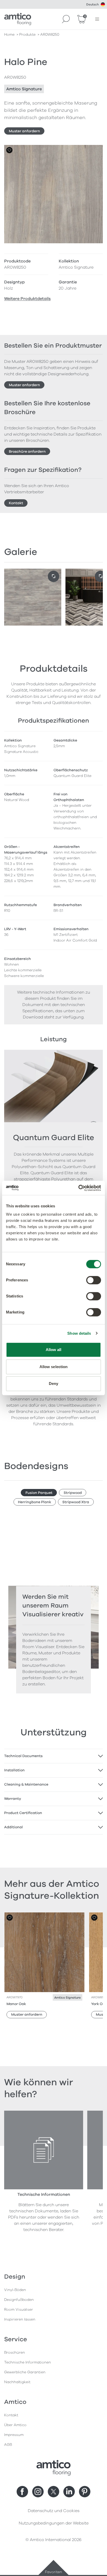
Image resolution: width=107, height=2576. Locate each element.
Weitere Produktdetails (27, 299)
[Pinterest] (85, 2492)
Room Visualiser (19, 2310)
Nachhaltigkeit (17, 2382)
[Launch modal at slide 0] (53, 576)
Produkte (27, 35)
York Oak (99, 2004)
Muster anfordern (24, 131)
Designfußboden (19, 2300)
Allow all (54, 1350)
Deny (53, 1384)
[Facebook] (22, 2492)
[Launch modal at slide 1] (101, 576)
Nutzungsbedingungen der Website (54, 2523)
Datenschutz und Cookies (54, 2511)
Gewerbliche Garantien (25, 2372)
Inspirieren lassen (20, 2319)
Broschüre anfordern (27, 452)
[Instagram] (38, 2492)
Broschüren (15, 2353)
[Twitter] (53, 2492)
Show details (79, 1333)
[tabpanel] (53, 1756)
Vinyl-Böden (15, 2290)
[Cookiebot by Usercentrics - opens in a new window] (78, 1188)
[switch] (94, 1280)
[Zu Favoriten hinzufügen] (9, 150)
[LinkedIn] (69, 2492)
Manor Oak (16, 2004)
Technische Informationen (28, 2362)
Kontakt (16, 503)
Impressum (14, 2435)
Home (9, 35)
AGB (8, 2445)
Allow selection (54, 1367)
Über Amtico (15, 2425)
